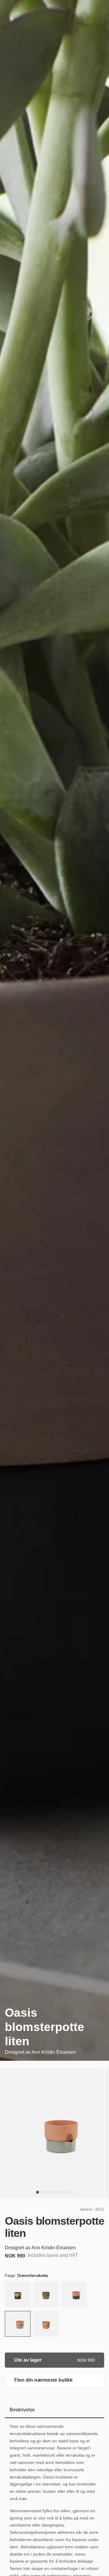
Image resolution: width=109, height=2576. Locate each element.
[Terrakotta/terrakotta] (46, 2324)
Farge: (26, 2276)
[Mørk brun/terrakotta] (74, 2295)
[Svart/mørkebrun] (18, 2295)
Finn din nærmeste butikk (43, 2380)
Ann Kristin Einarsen (54, 2052)
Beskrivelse (22, 2410)
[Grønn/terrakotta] (18, 2324)
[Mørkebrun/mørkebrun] (46, 2295)
